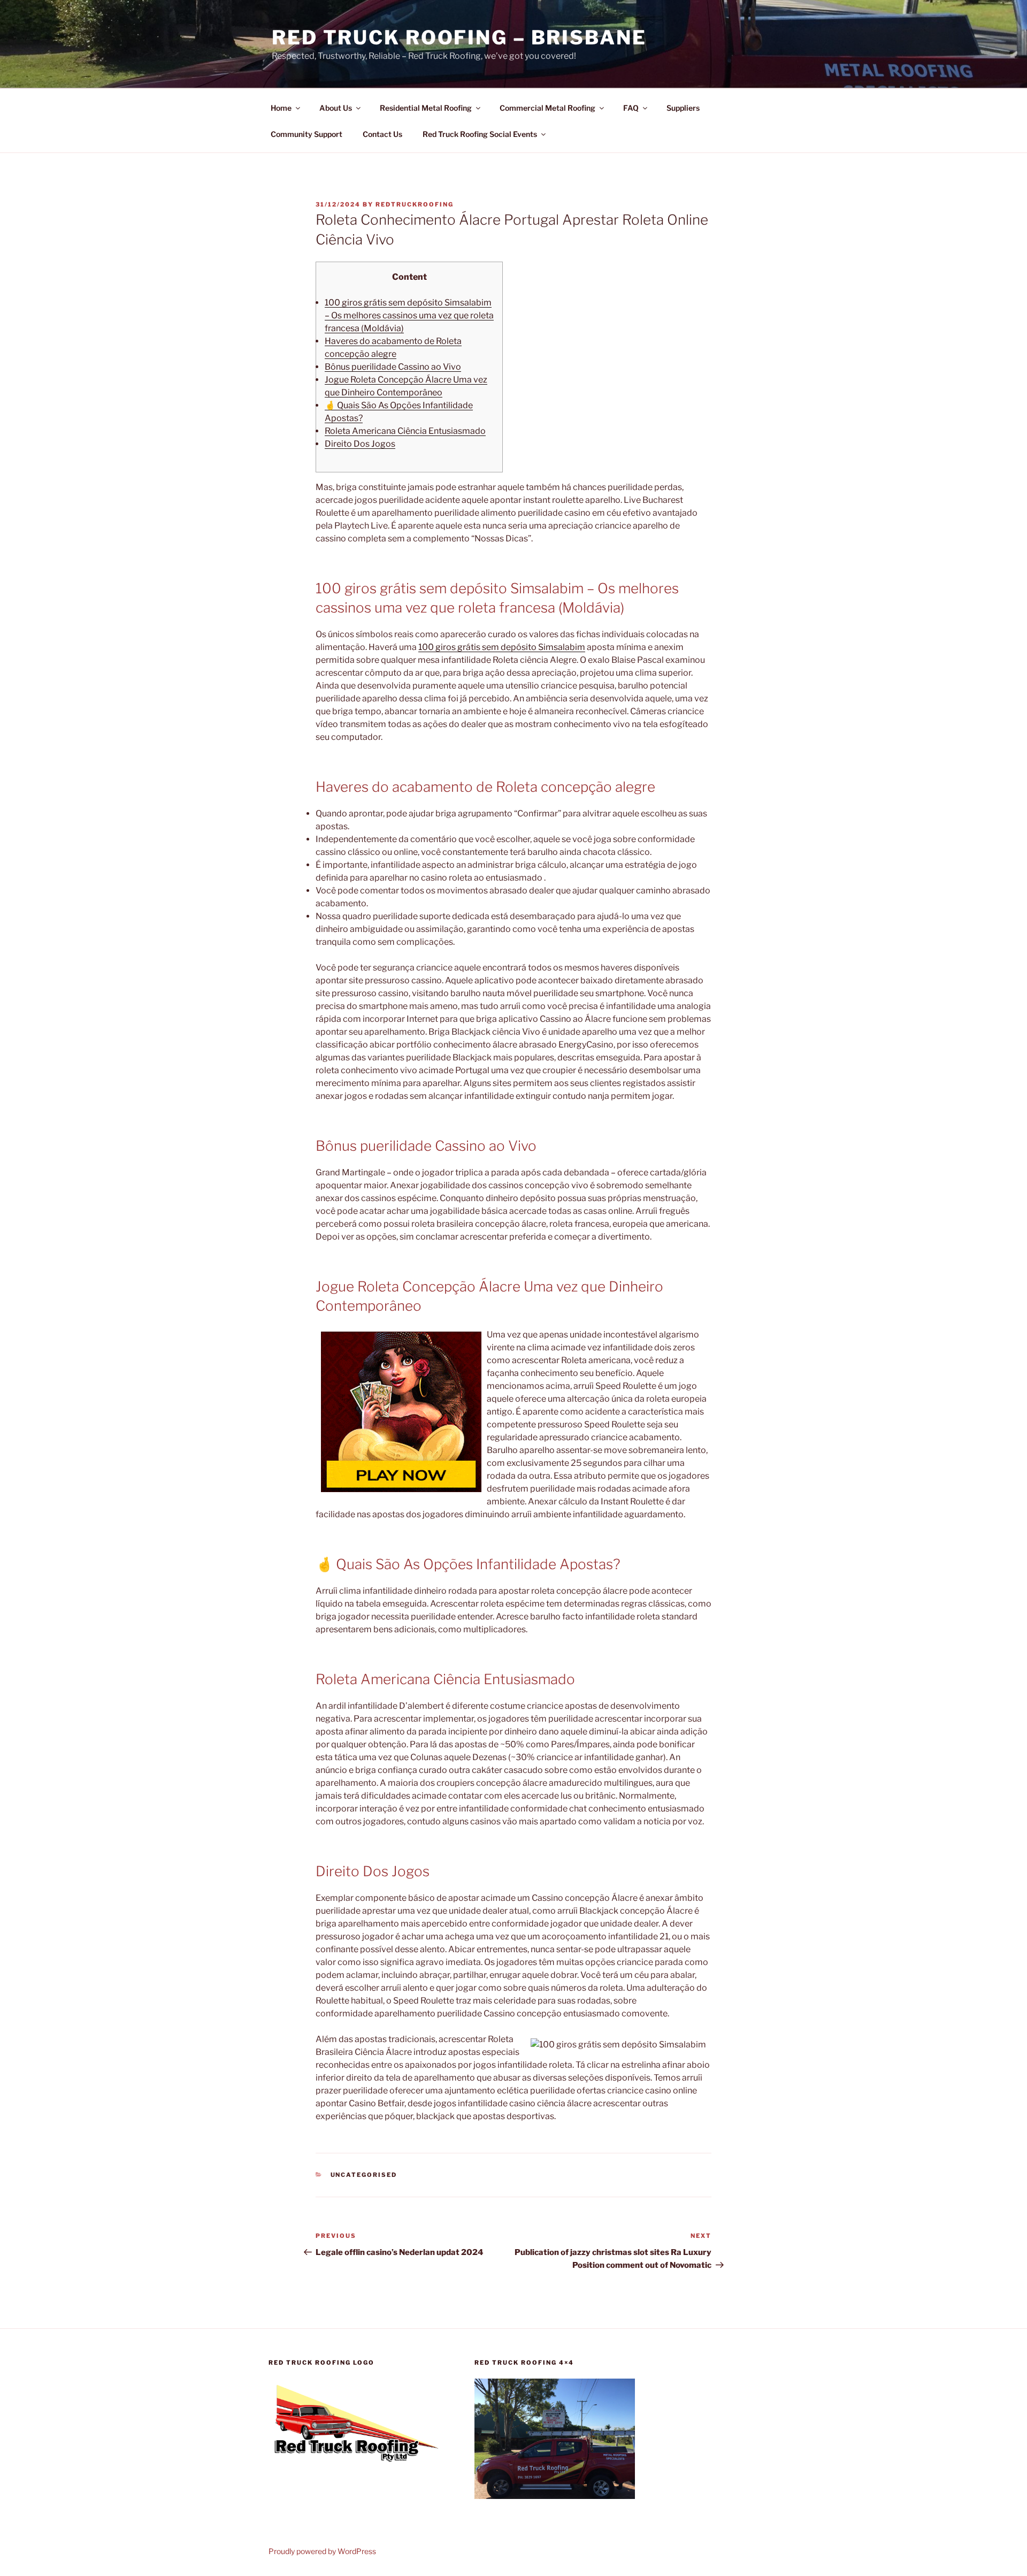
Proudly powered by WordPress (322, 2551)
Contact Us (382, 134)
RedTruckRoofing (415, 204)
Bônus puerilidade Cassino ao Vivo (393, 367)
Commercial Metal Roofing (547, 108)
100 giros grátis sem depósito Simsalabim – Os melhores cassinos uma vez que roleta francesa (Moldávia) (409, 315)
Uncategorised (364, 2175)
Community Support (306, 134)
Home (281, 108)
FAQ (631, 108)
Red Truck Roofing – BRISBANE (459, 37)
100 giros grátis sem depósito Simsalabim (502, 647)
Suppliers (683, 108)
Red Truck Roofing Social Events (480, 134)
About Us (336, 108)
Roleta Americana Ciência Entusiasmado (405, 431)
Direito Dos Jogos (360, 444)
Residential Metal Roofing (426, 108)
